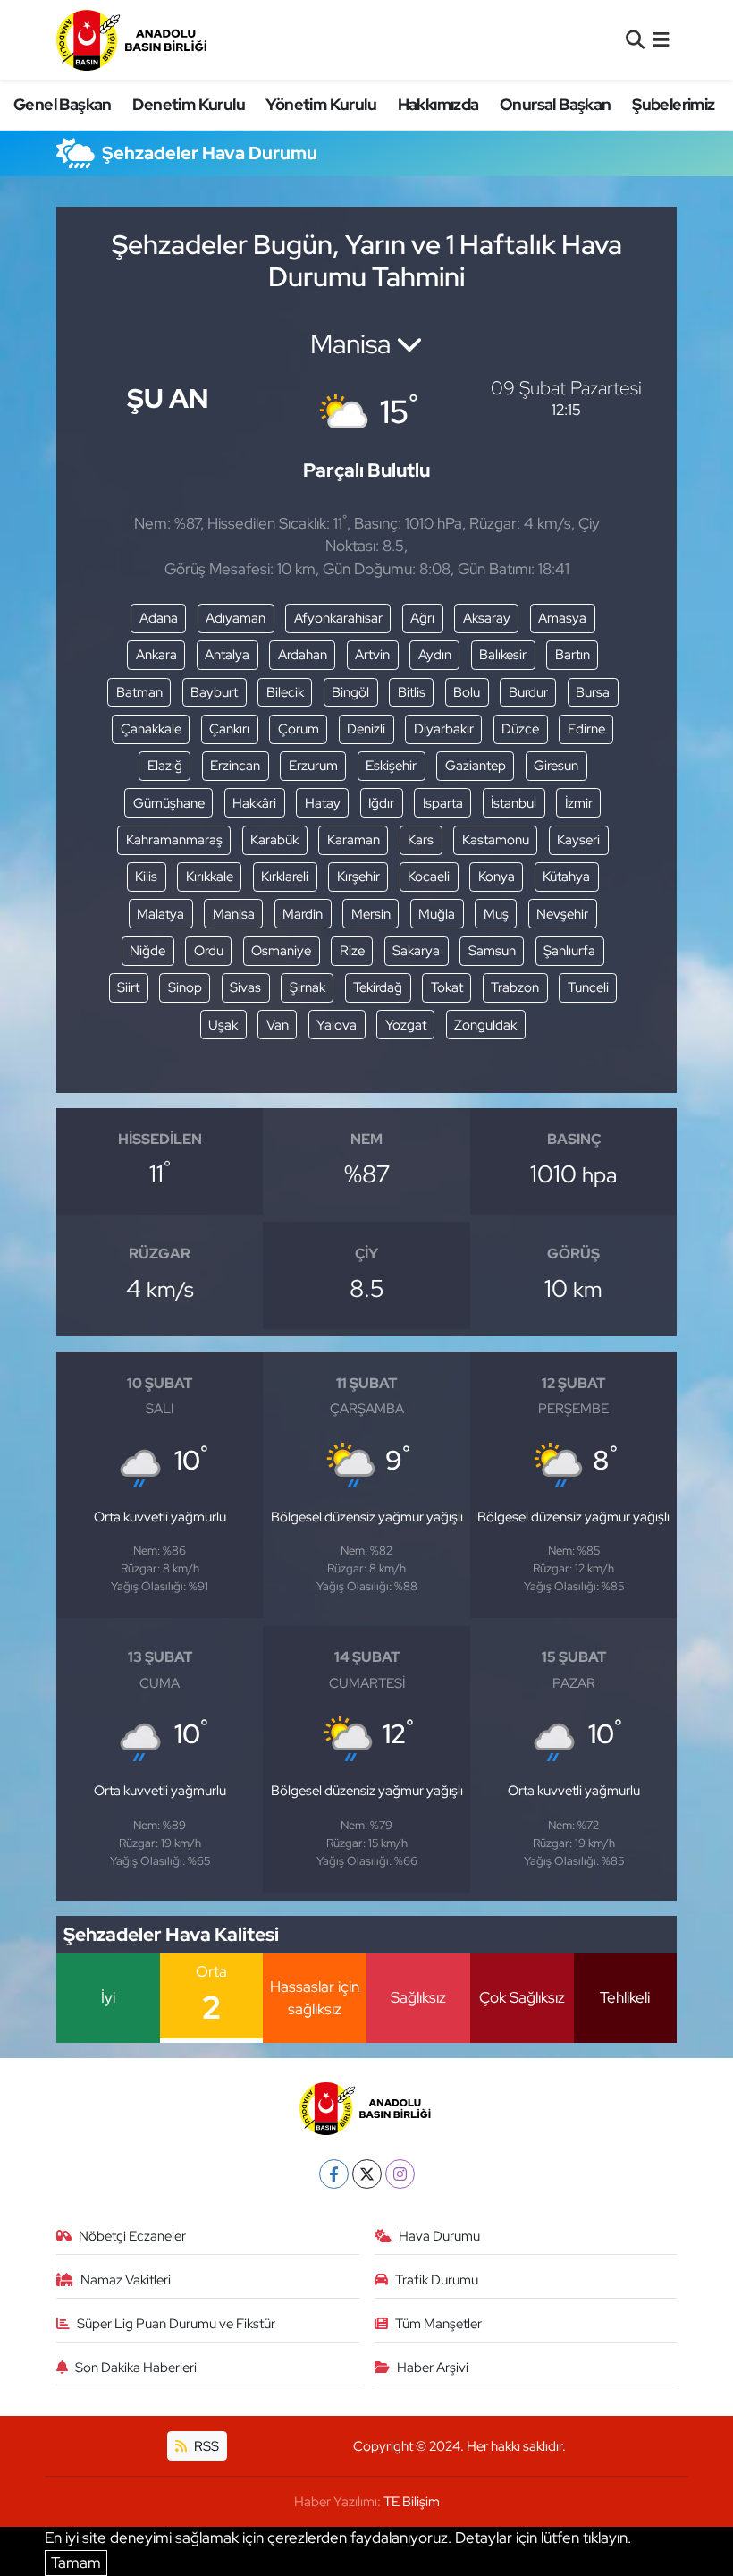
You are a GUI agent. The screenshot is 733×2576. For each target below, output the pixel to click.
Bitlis (412, 692)
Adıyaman (236, 618)
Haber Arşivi (433, 2368)
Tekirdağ (378, 987)
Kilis (146, 877)
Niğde (147, 951)
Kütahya (566, 877)
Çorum (299, 729)
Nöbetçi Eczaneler (132, 2236)
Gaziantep (476, 766)
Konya (497, 877)
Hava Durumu (439, 2236)
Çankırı (229, 729)
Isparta (443, 803)
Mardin (303, 914)
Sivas (245, 987)
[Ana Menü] (661, 39)
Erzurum (313, 766)
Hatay (323, 803)
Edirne (586, 729)
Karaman (354, 840)
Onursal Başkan (556, 104)
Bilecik (285, 692)
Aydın (435, 655)
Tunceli (588, 987)
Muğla (437, 914)
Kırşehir (358, 877)
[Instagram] (400, 2174)
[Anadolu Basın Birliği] (133, 40)
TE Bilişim (412, 2502)
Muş (496, 914)
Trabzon (515, 987)
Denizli (366, 729)
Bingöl (350, 692)
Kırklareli (285, 877)
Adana (159, 618)
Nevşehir (562, 914)
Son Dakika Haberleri (136, 2368)
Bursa (593, 692)
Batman (139, 692)
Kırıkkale (210, 877)
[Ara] (635, 39)
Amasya (562, 618)
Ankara (156, 655)
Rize (352, 951)
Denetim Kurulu (189, 104)
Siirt (128, 987)
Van (278, 1025)
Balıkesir (503, 655)
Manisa (234, 914)
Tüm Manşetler (438, 2324)
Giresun (556, 766)
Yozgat (406, 1025)
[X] (367, 2174)
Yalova (337, 1025)
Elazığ (165, 766)
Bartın (573, 655)
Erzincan (235, 766)
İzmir (579, 803)
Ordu (209, 951)
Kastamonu (496, 840)
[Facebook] (334, 2174)
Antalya (227, 655)
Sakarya (416, 951)
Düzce (520, 729)
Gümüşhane (169, 803)
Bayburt (214, 692)
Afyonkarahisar (338, 618)
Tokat (447, 987)
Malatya (160, 914)
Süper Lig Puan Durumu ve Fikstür (176, 2324)
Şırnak (308, 987)
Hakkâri (254, 803)
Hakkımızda (438, 104)
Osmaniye (281, 951)
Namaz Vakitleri (126, 2280)
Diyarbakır (444, 729)
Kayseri (578, 840)
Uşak (223, 1025)
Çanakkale (151, 729)
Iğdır (381, 803)
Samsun (492, 951)
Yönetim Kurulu (321, 104)
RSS (205, 2446)
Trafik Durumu (437, 2280)
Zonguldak (485, 1025)
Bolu (467, 692)
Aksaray (487, 618)
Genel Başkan (63, 104)
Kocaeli (429, 877)
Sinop (185, 987)
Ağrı (422, 618)
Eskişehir (391, 766)
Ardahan (303, 655)
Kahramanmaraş (174, 840)
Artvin (372, 655)
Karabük (274, 840)
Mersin (371, 914)
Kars (421, 840)
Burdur (528, 692)
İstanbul (514, 803)
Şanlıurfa (569, 951)
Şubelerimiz (673, 104)
